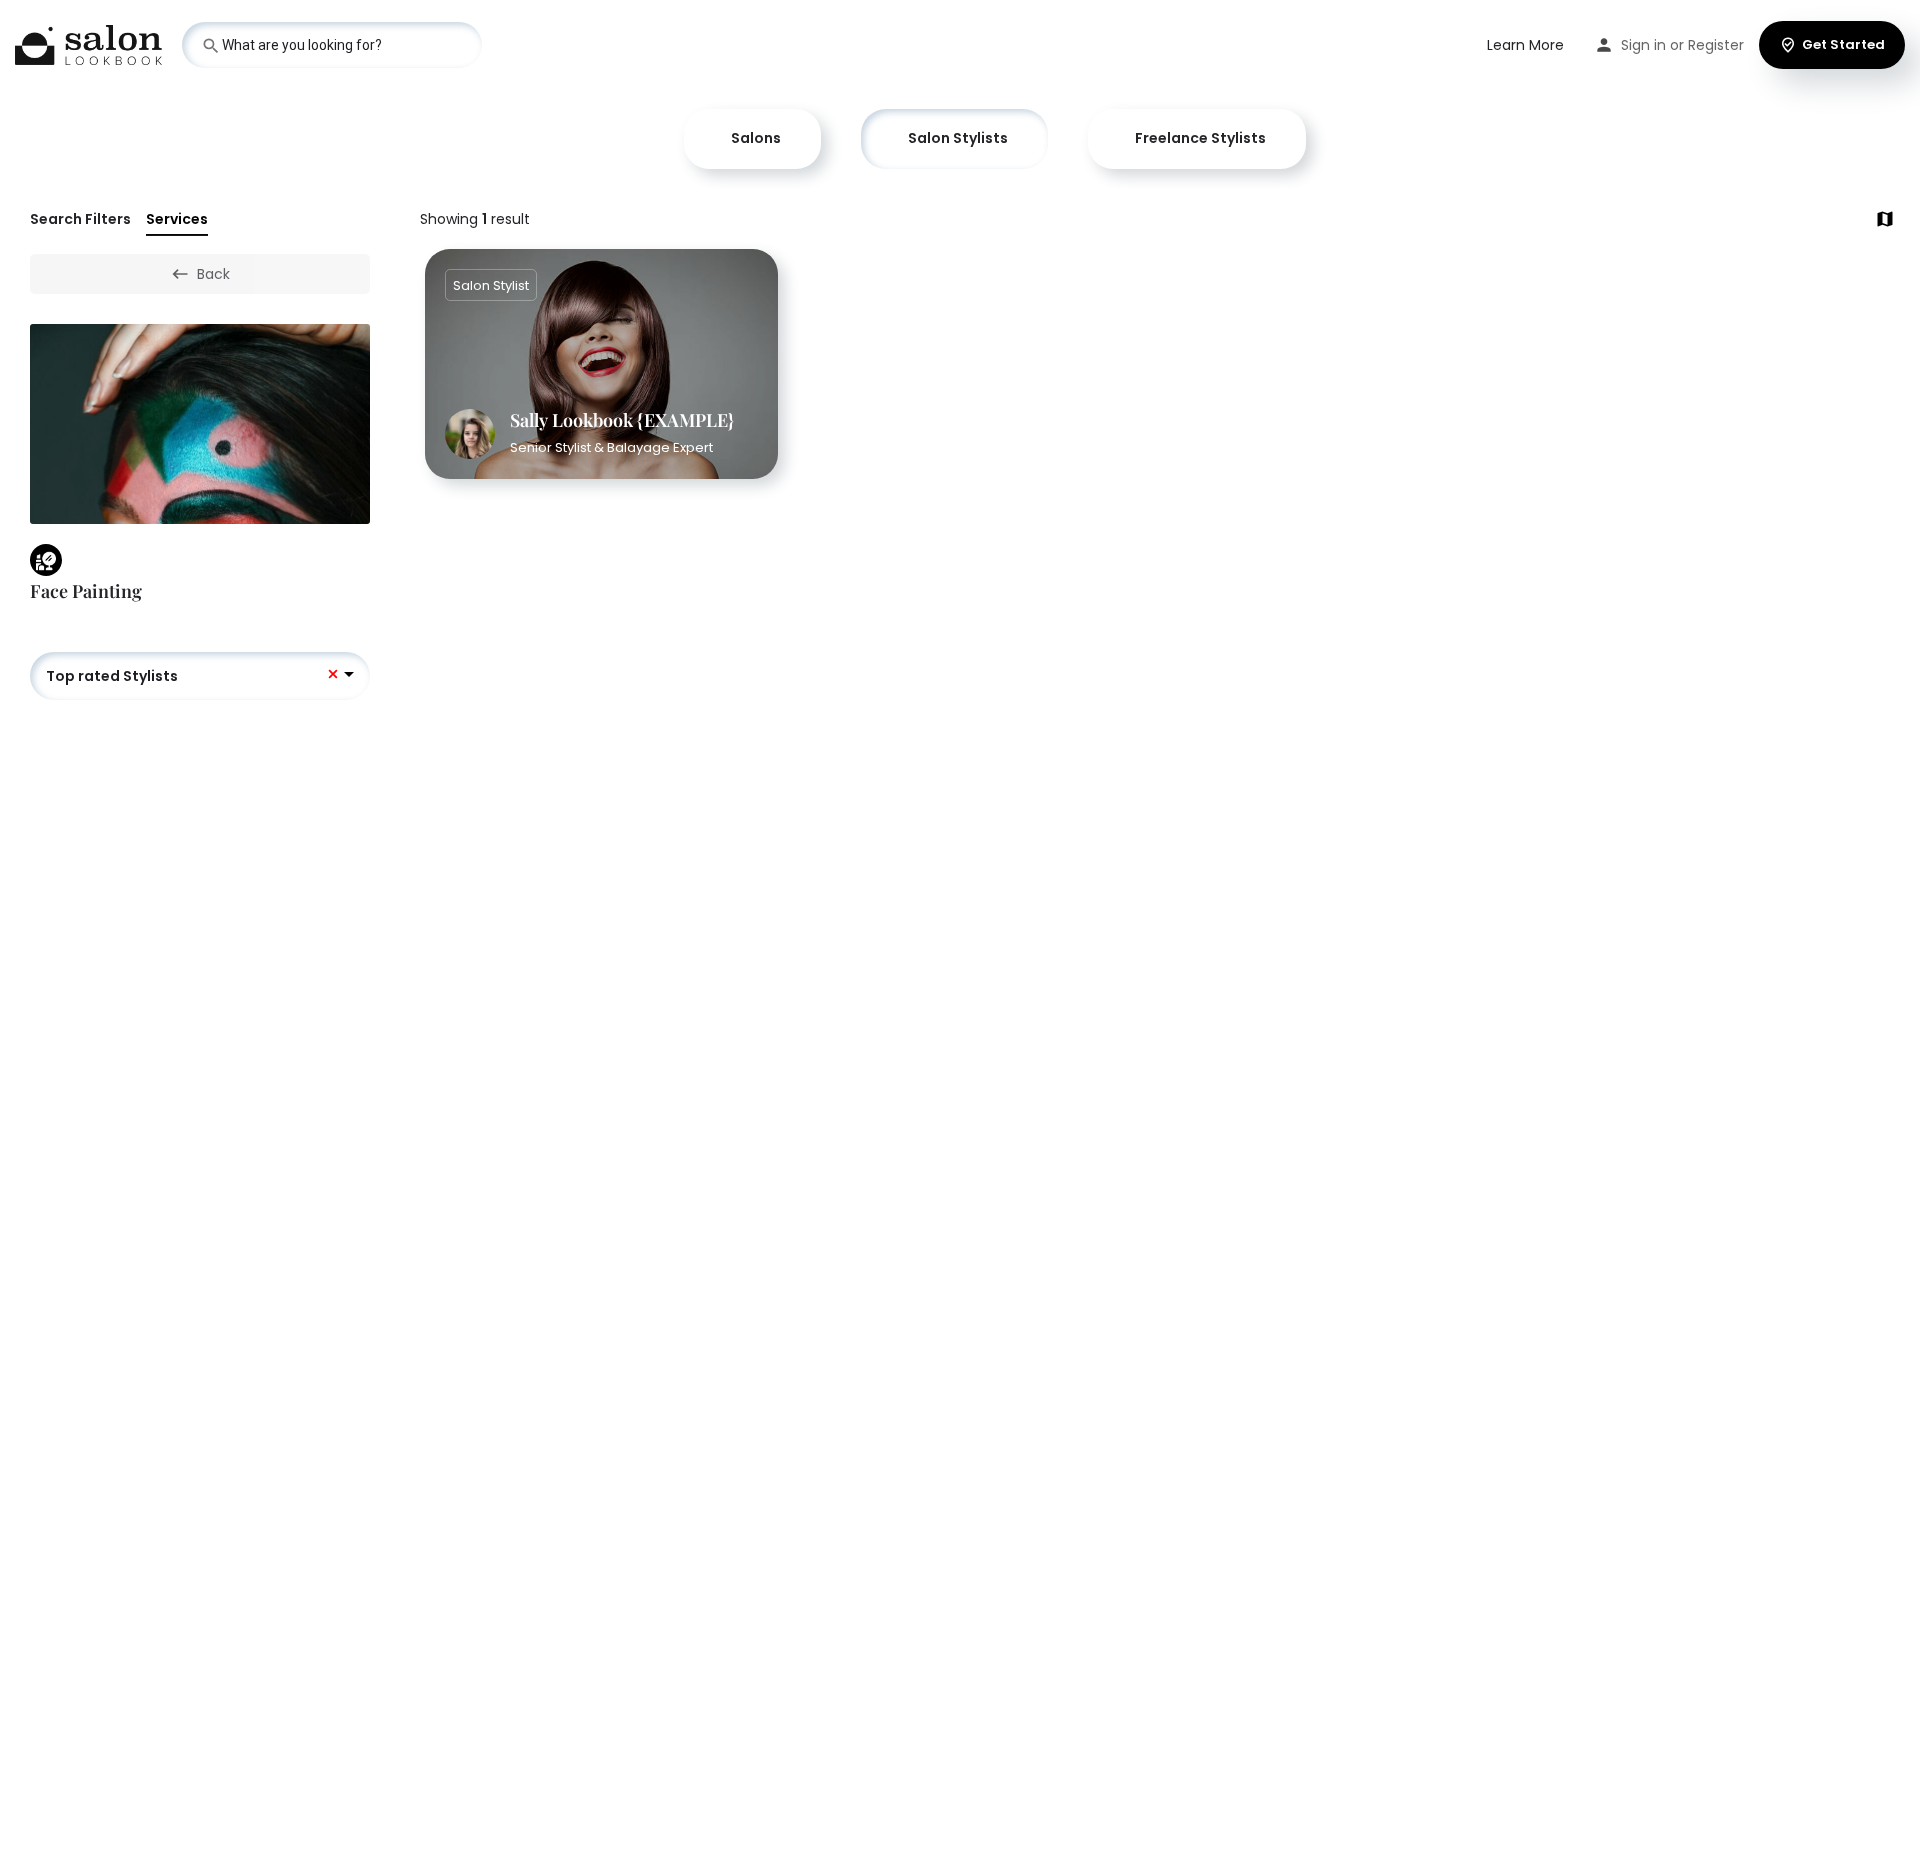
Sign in (1643, 45)
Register (1716, 45)
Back (213, 274)
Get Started (1843, 44)
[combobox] (200, 676)
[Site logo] (91, 43)
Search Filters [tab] (80, 219)
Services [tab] (177, 219)
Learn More (1525, 45)
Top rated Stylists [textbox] (112, 676)
